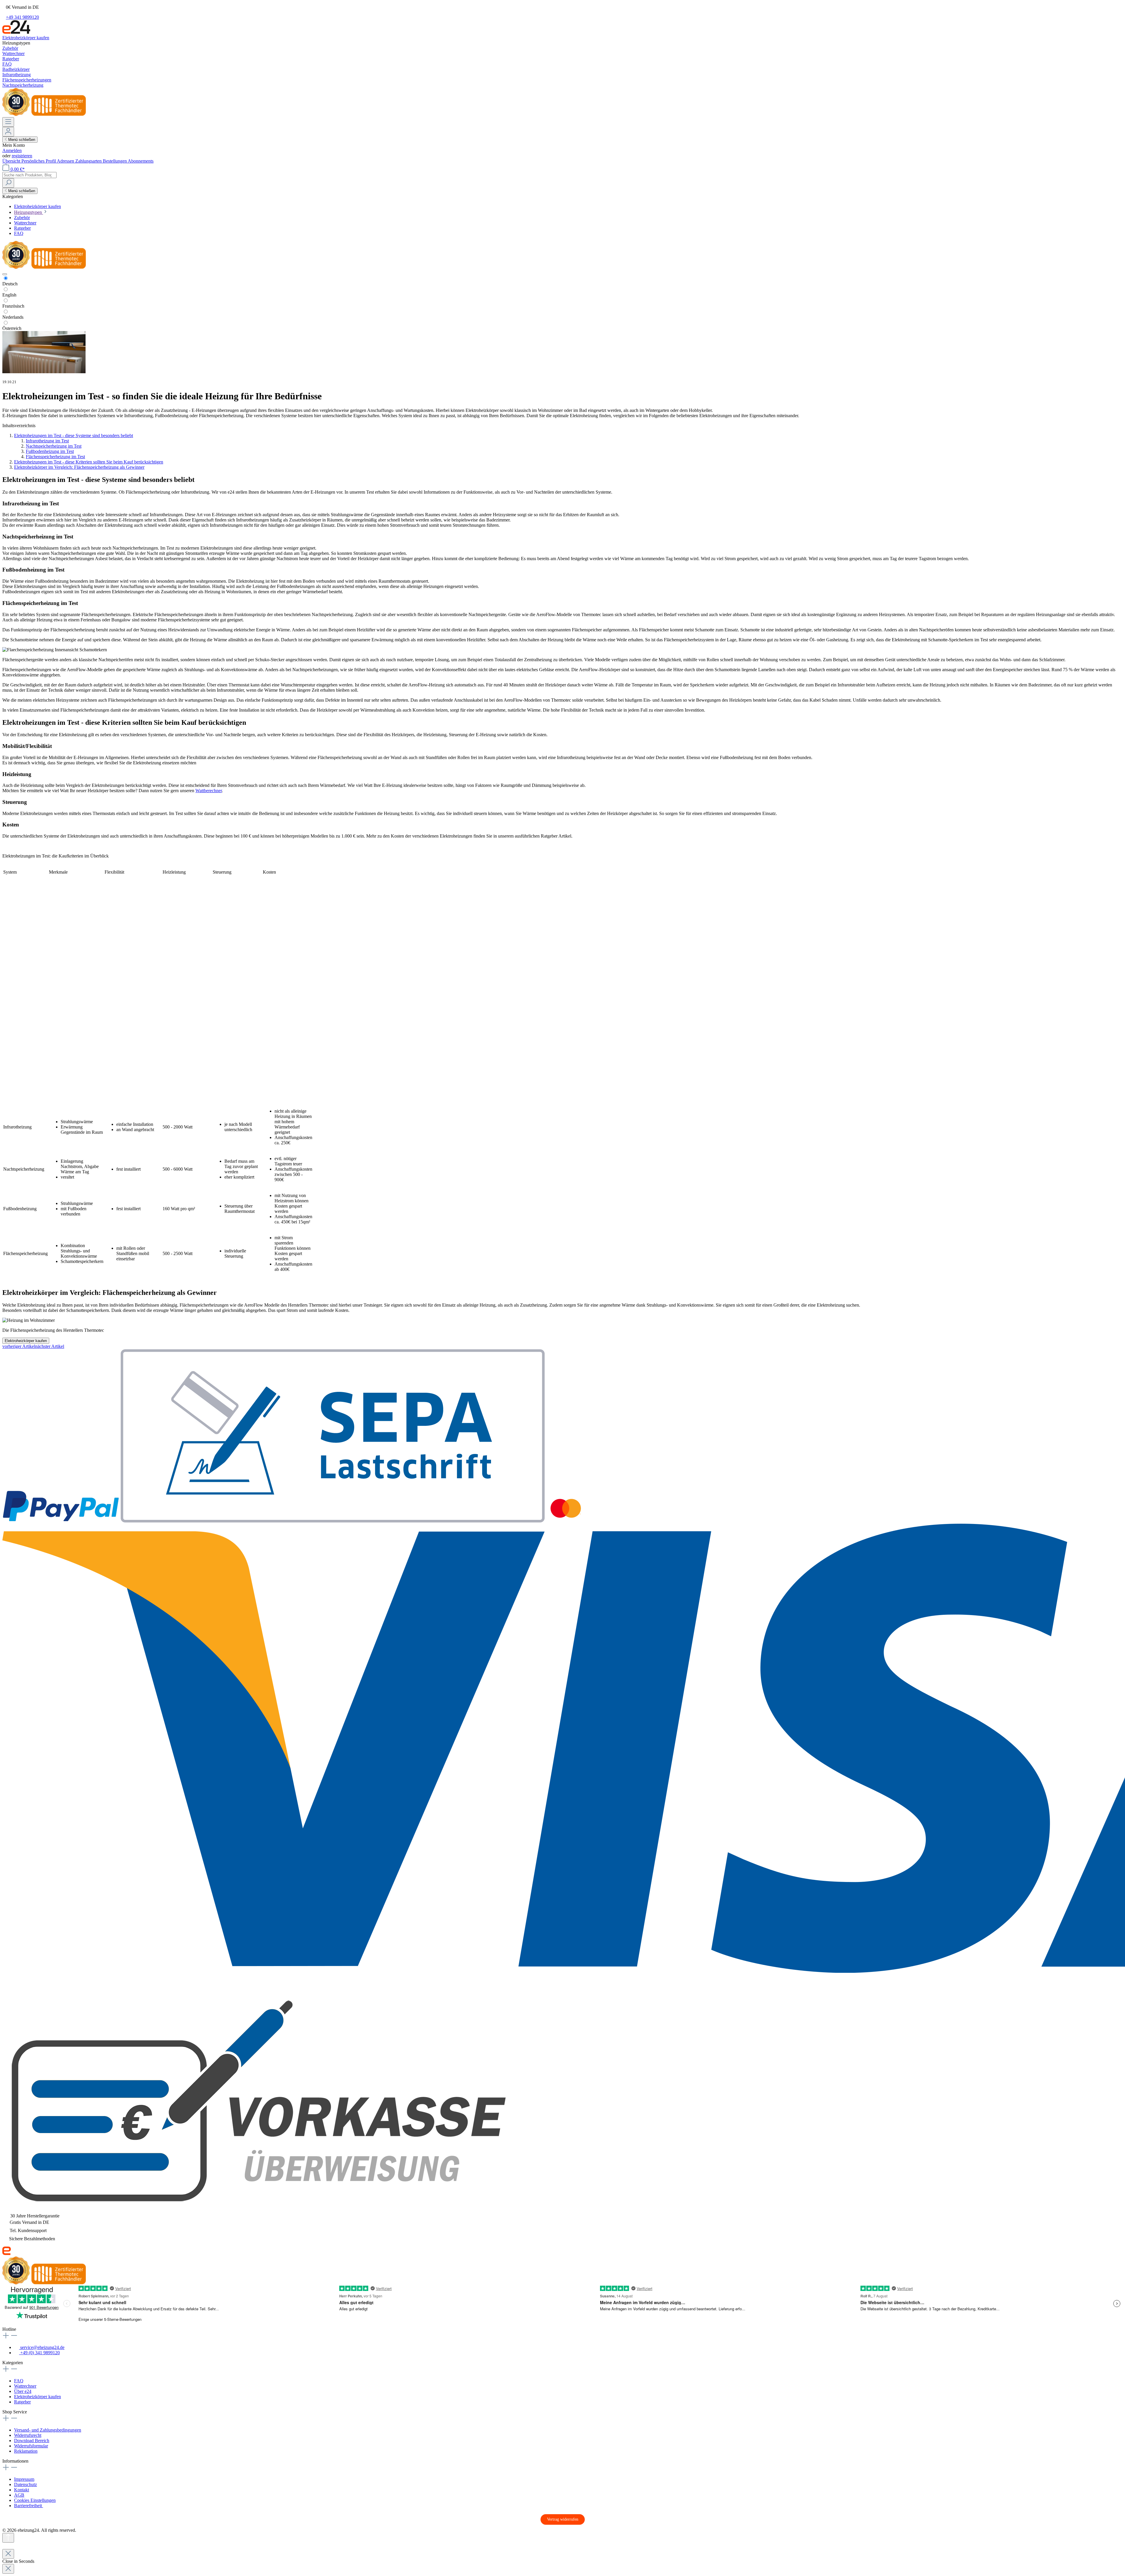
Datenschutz (25, 2484)
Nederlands (13, 317)
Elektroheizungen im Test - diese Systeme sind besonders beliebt (74, 435)
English (9, 295)
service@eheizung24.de (42, 2347)
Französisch (13, 306)
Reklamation (26, 2451)
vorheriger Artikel (19, 1346)
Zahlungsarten (89, 161)
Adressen (66, 161)
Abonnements (141, 161)
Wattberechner (209, 791)
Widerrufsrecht (28, 2435)
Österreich (12, 328)
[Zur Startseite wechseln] (16, 32)
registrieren (22, 156)
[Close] (8, 2554)
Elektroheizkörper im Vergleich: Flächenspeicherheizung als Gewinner (79, 467)
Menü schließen (22, 140)
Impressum (24, 2479)
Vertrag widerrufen (563, 2519)
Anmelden (12, 150)
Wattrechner (25, 2386)
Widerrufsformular (31, 2446)
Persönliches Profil (39, 161)
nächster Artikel (50, 1346)
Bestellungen (115, 161)
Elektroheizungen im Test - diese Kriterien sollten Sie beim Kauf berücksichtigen (89, 462)
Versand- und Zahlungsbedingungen (48, 2430)
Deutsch (10, 284)
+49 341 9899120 (22, 17)
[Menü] (8, 122)
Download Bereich (32, 2441)
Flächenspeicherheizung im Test (55, 457)
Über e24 (23, 2391)
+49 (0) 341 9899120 (39, 2353)
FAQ (19, 2381)
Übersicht (12, 161)
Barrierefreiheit (29, 2506)
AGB (19, 2495)
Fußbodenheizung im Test (50, 451)
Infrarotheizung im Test (47, 441)
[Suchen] (8, 183)
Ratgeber (22, 2402)
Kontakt (22, 2490)
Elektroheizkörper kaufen (26, 1341)
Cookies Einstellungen (35, 2500)
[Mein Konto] (8, 132)
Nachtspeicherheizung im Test (54, 446)
